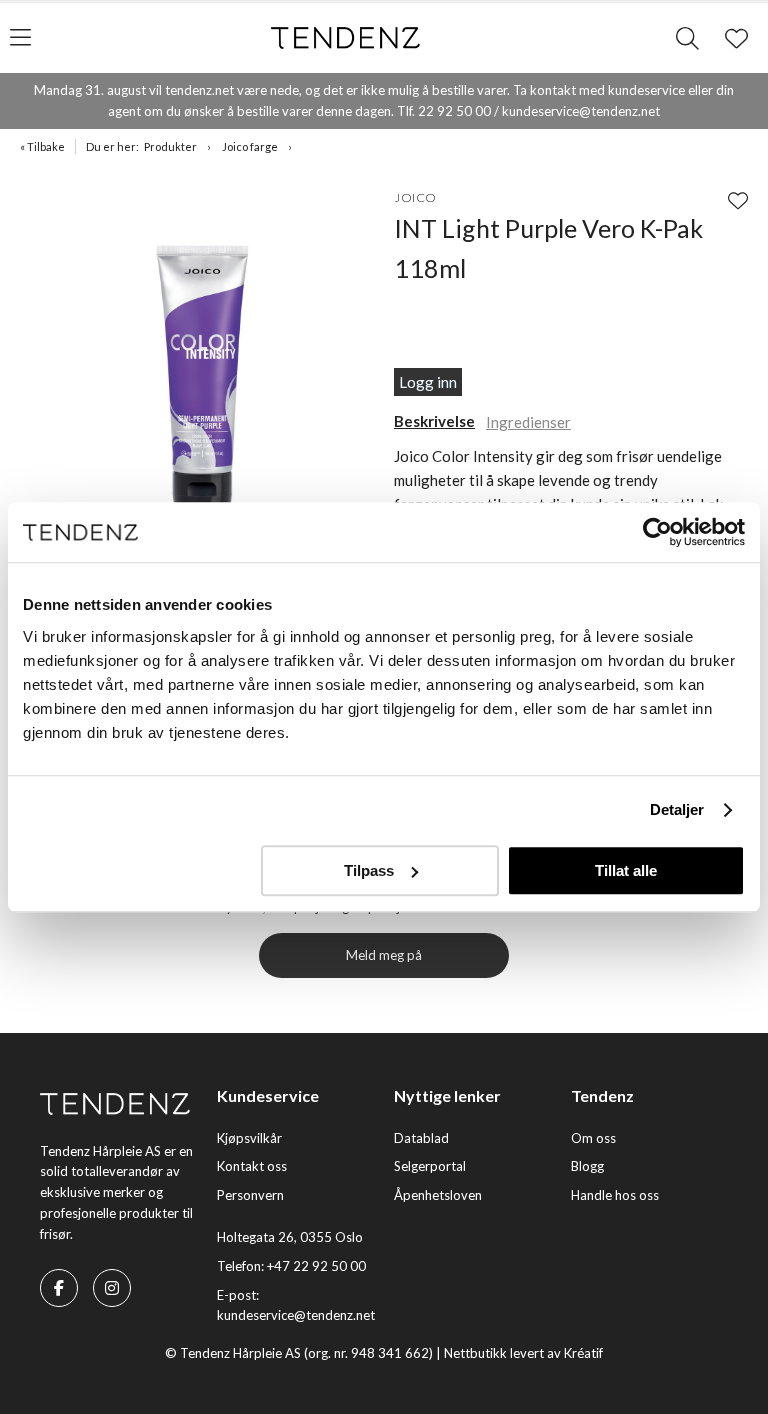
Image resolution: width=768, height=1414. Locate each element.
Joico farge (250, 146)
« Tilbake (42, 146)
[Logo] (346, 38)
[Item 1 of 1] (202, 359)
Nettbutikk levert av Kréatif (523, 1353)
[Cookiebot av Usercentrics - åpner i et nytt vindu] (657, 532)
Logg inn (428, 382)
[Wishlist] (738, 200)
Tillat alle (626, 870)
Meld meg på (384, 955)
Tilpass (369, 870)
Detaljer (677, 809)
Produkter (170, 146)
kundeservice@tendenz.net (296, 1315)
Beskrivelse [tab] (434, 421)
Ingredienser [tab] (528, 422)
